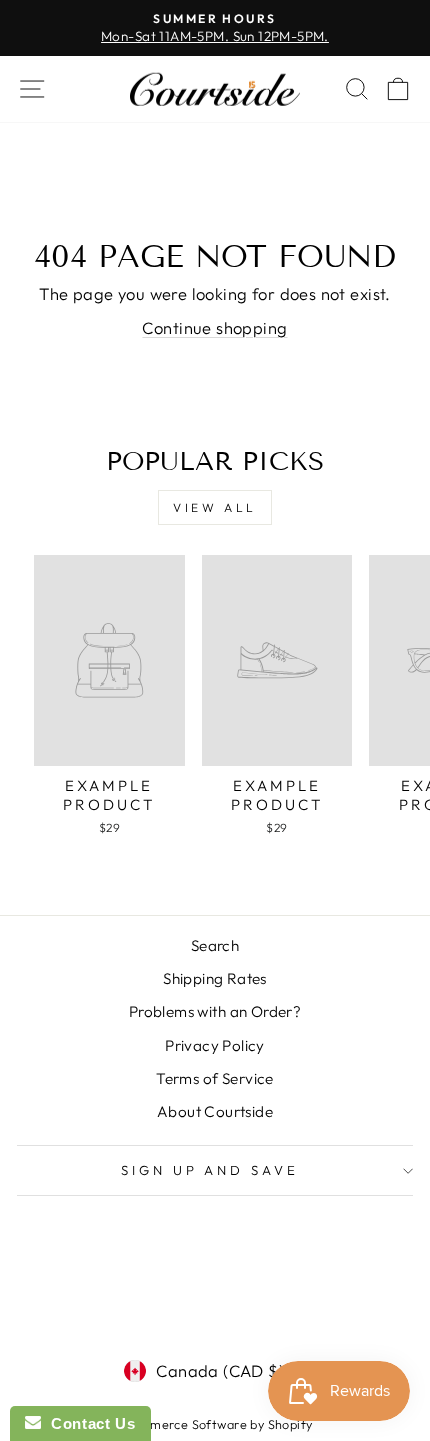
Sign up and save (210, 1170)
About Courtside (215, 1111)
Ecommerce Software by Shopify (214, 1424)
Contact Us (88, 1423)
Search (215, 945)
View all (215, 507)
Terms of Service (215, 1078)
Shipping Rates (215, 978)
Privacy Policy (215, 1045)
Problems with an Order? (215, 1011)
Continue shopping (214, 327)
